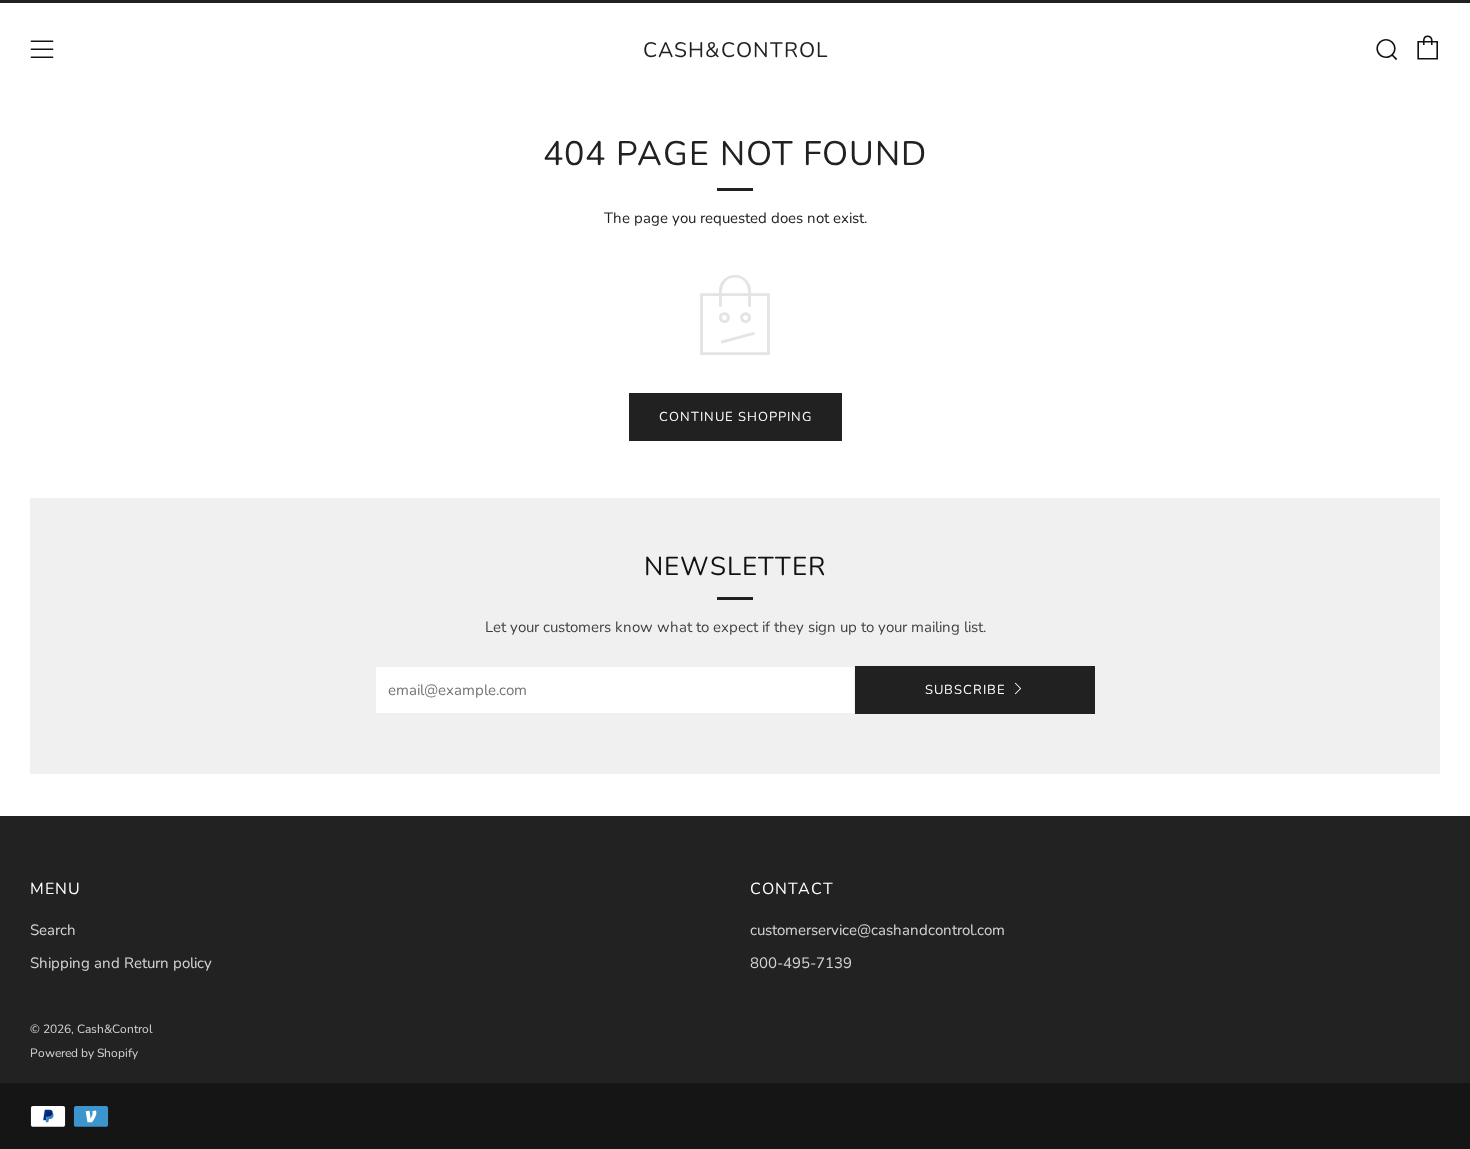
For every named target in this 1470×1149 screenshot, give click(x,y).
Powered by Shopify (84, 1053)
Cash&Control (735, 50)
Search (53, 930)
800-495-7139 (801, 963)
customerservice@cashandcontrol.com (877, 930)
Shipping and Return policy (121, 963)
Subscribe (965, 690)
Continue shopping (735, 417)
